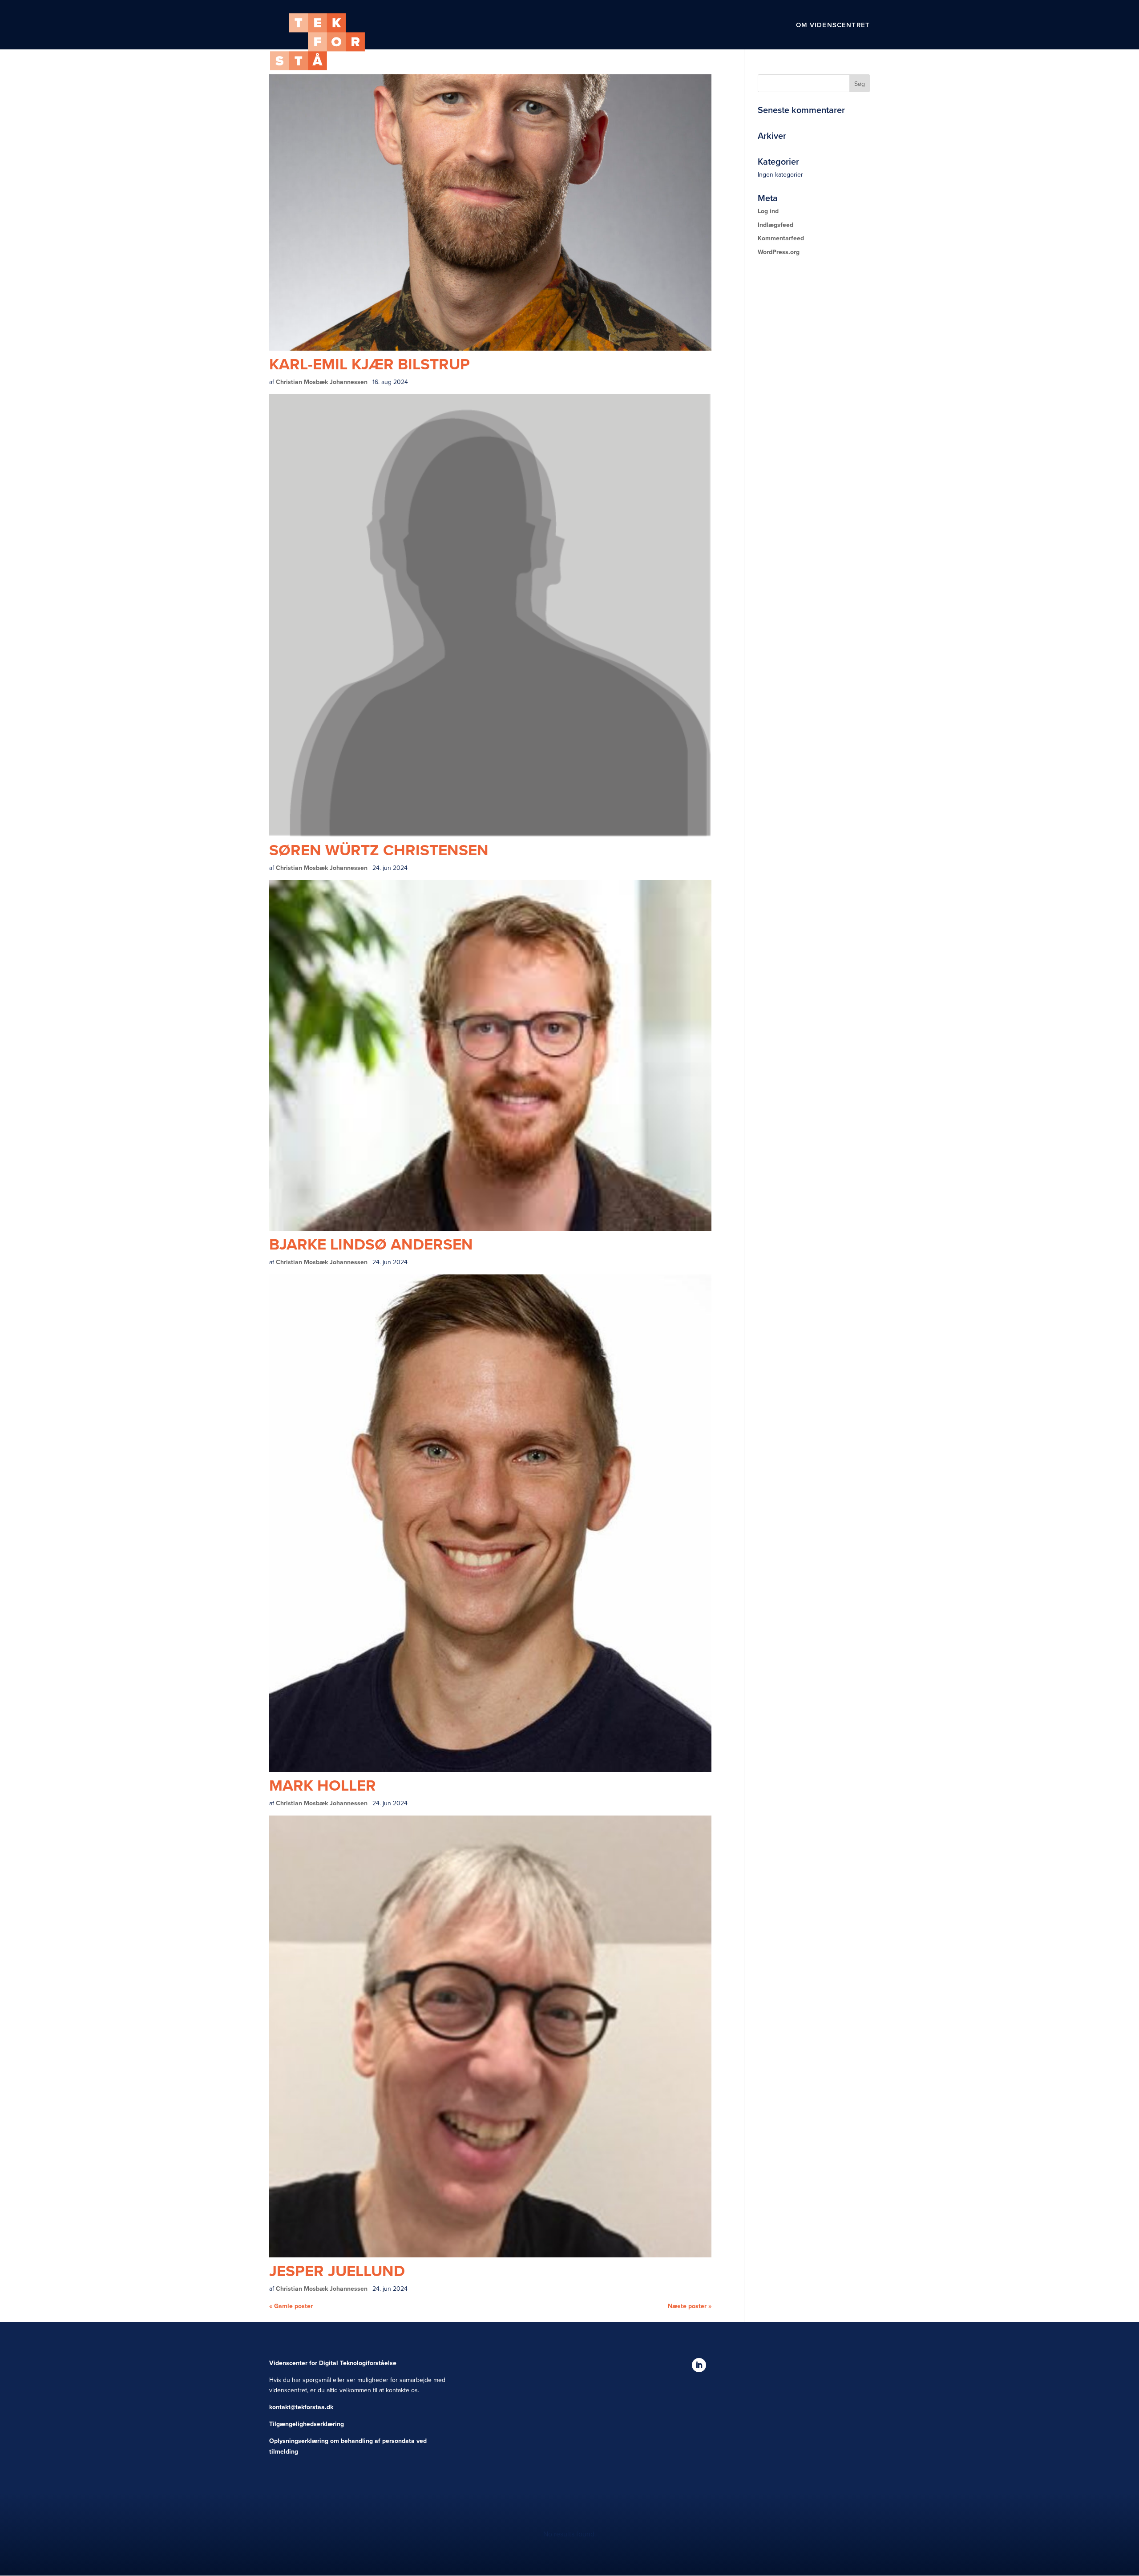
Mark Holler (323, 1785)
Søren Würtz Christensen (379, 850)
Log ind (768, 211)
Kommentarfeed (781, 238)
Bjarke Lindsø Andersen (371, 1244)
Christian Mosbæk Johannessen (322, 382)
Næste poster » (690, 2306)
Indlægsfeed (775, 225)
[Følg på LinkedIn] (699, 2365)
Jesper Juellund (337, 2271)
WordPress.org (779, 252)
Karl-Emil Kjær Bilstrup (370, 364)
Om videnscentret (833, 25)
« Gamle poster (291, 2306)
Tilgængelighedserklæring (307, 2424)
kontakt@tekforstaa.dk (301, 2407)
